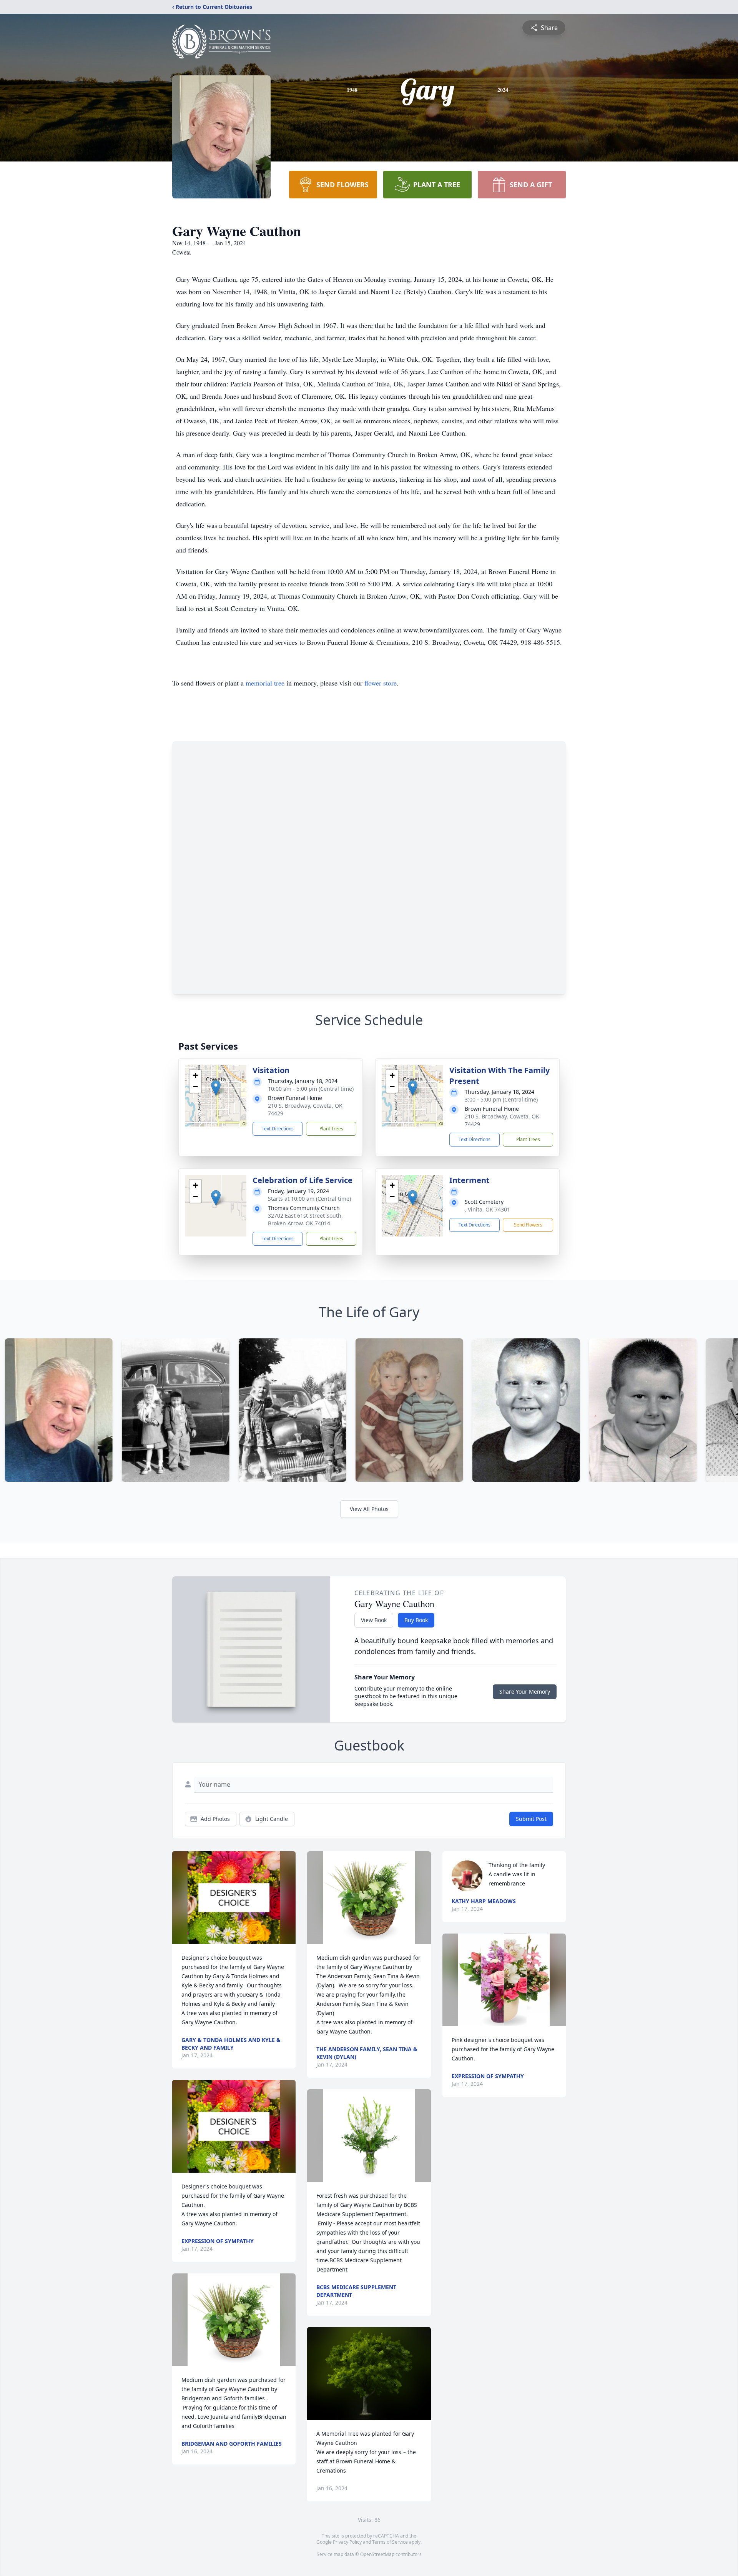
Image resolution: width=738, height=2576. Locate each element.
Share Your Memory (525, 1692)
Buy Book (416, 1620)
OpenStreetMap (377, 2554)
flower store (381, 683)
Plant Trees (331, 1129)
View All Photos (369, 1509)
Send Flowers (528, 1225)
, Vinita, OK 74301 (487, 1209)
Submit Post (531, 1819)
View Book (374, 1620)
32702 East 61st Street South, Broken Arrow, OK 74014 (305, 1219)
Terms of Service (390, 2542)
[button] (216, 1088)
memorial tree (265, 683)
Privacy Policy (347, 2542)
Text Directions (278, 1129)
